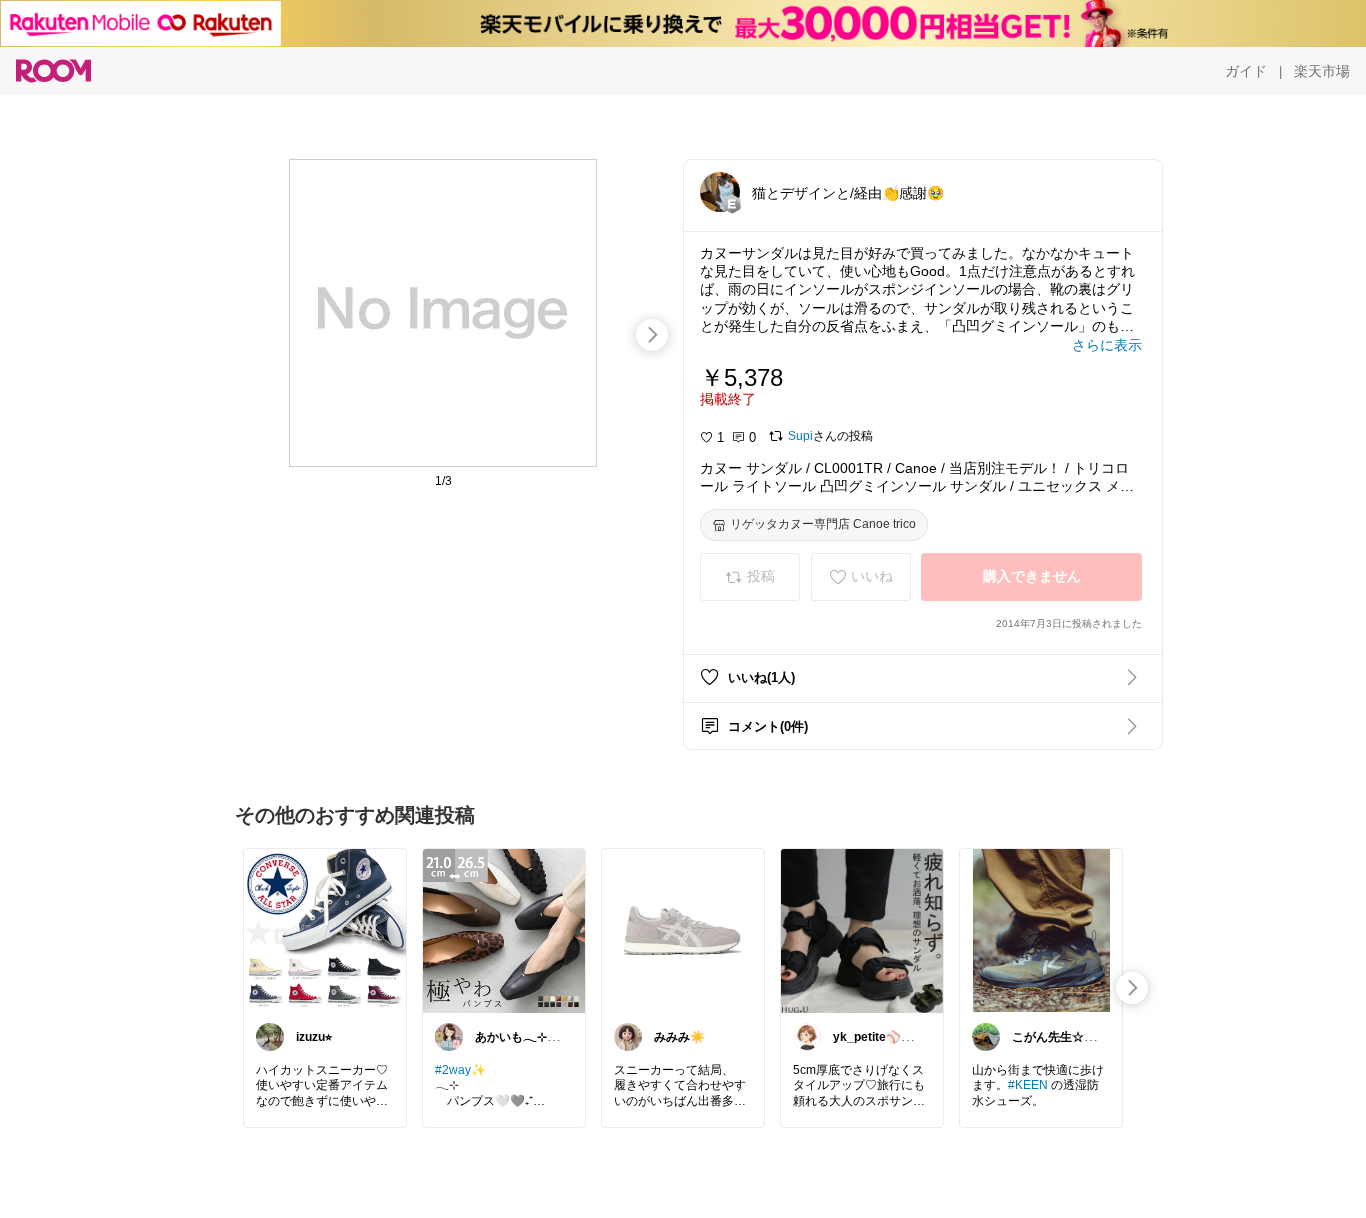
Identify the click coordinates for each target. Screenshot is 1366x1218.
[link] (325, 930)
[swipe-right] (652, 335)
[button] (720, 192)
